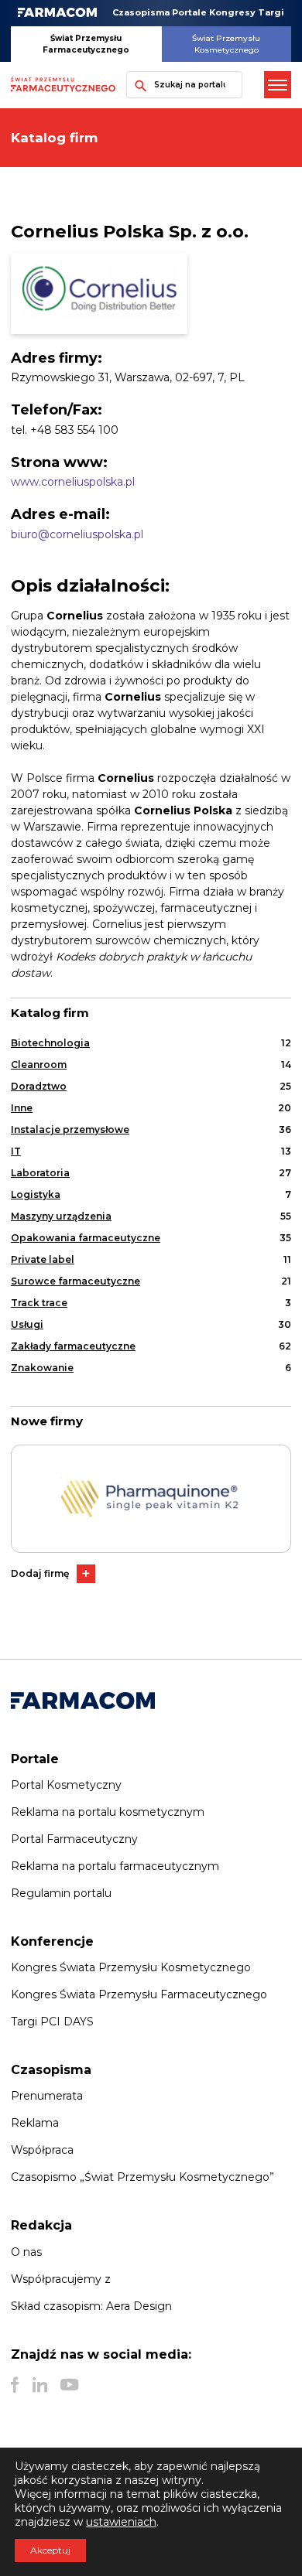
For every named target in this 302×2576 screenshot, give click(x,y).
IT (16, 1151)
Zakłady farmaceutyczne (73, 1346)
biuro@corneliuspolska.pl (77, 534)
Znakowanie (42, 1368)
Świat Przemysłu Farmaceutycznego (86, 44)
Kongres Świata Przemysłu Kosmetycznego (131, 1967)
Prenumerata (47, 2096)
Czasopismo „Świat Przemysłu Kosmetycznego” (142, 2177)
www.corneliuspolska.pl (73, 482)
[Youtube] (69, 2385)
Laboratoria (40, 1173)
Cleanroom (39, 1065)
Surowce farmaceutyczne (75, 1281)
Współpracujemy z (61, 2279)
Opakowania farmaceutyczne (86, 1238)
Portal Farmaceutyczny (74, 1839)
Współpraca (42, 2150)
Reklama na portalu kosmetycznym (108, 1812)
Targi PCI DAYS (52, 2022)
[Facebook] (15, 2385)
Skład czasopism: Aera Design (91, 2306)
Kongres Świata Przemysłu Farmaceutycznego (139, 1994)
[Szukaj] (137, 85)
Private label (43, 1259)
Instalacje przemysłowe (70, 1129)
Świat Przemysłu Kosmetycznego (226, 44)
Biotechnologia (50, 1043)
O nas (26, 2252)
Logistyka (36, 1194)
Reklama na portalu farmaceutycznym (115, 1866)
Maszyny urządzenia (61, 1216)
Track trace (39, 1303)
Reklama (35, 2123)
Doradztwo (39, 1086)
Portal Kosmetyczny (66, 1785)
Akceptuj (50, 2550)
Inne (22, 1108)
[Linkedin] (40, 2385)
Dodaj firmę (40, 1573)
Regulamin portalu (61, 1893)
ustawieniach (121, 2522)
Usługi (27, 1324)
